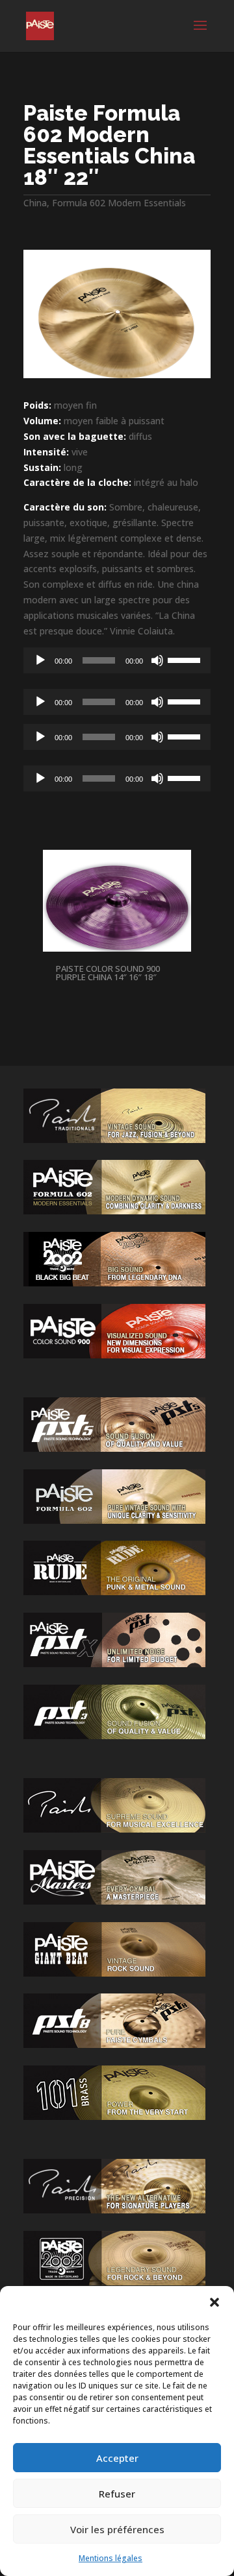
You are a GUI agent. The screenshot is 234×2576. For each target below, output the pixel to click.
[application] (117, 660)
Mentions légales (110, 2558)
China (35, 203)
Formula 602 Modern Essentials (119, 203)
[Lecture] (40, 660)
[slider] (186, 659)
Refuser (117, 2494)
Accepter (117, 2458)
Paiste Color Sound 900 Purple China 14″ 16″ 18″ (108, 973)
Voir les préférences (117, 2529)
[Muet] (157, 660)
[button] (214, 2302)
